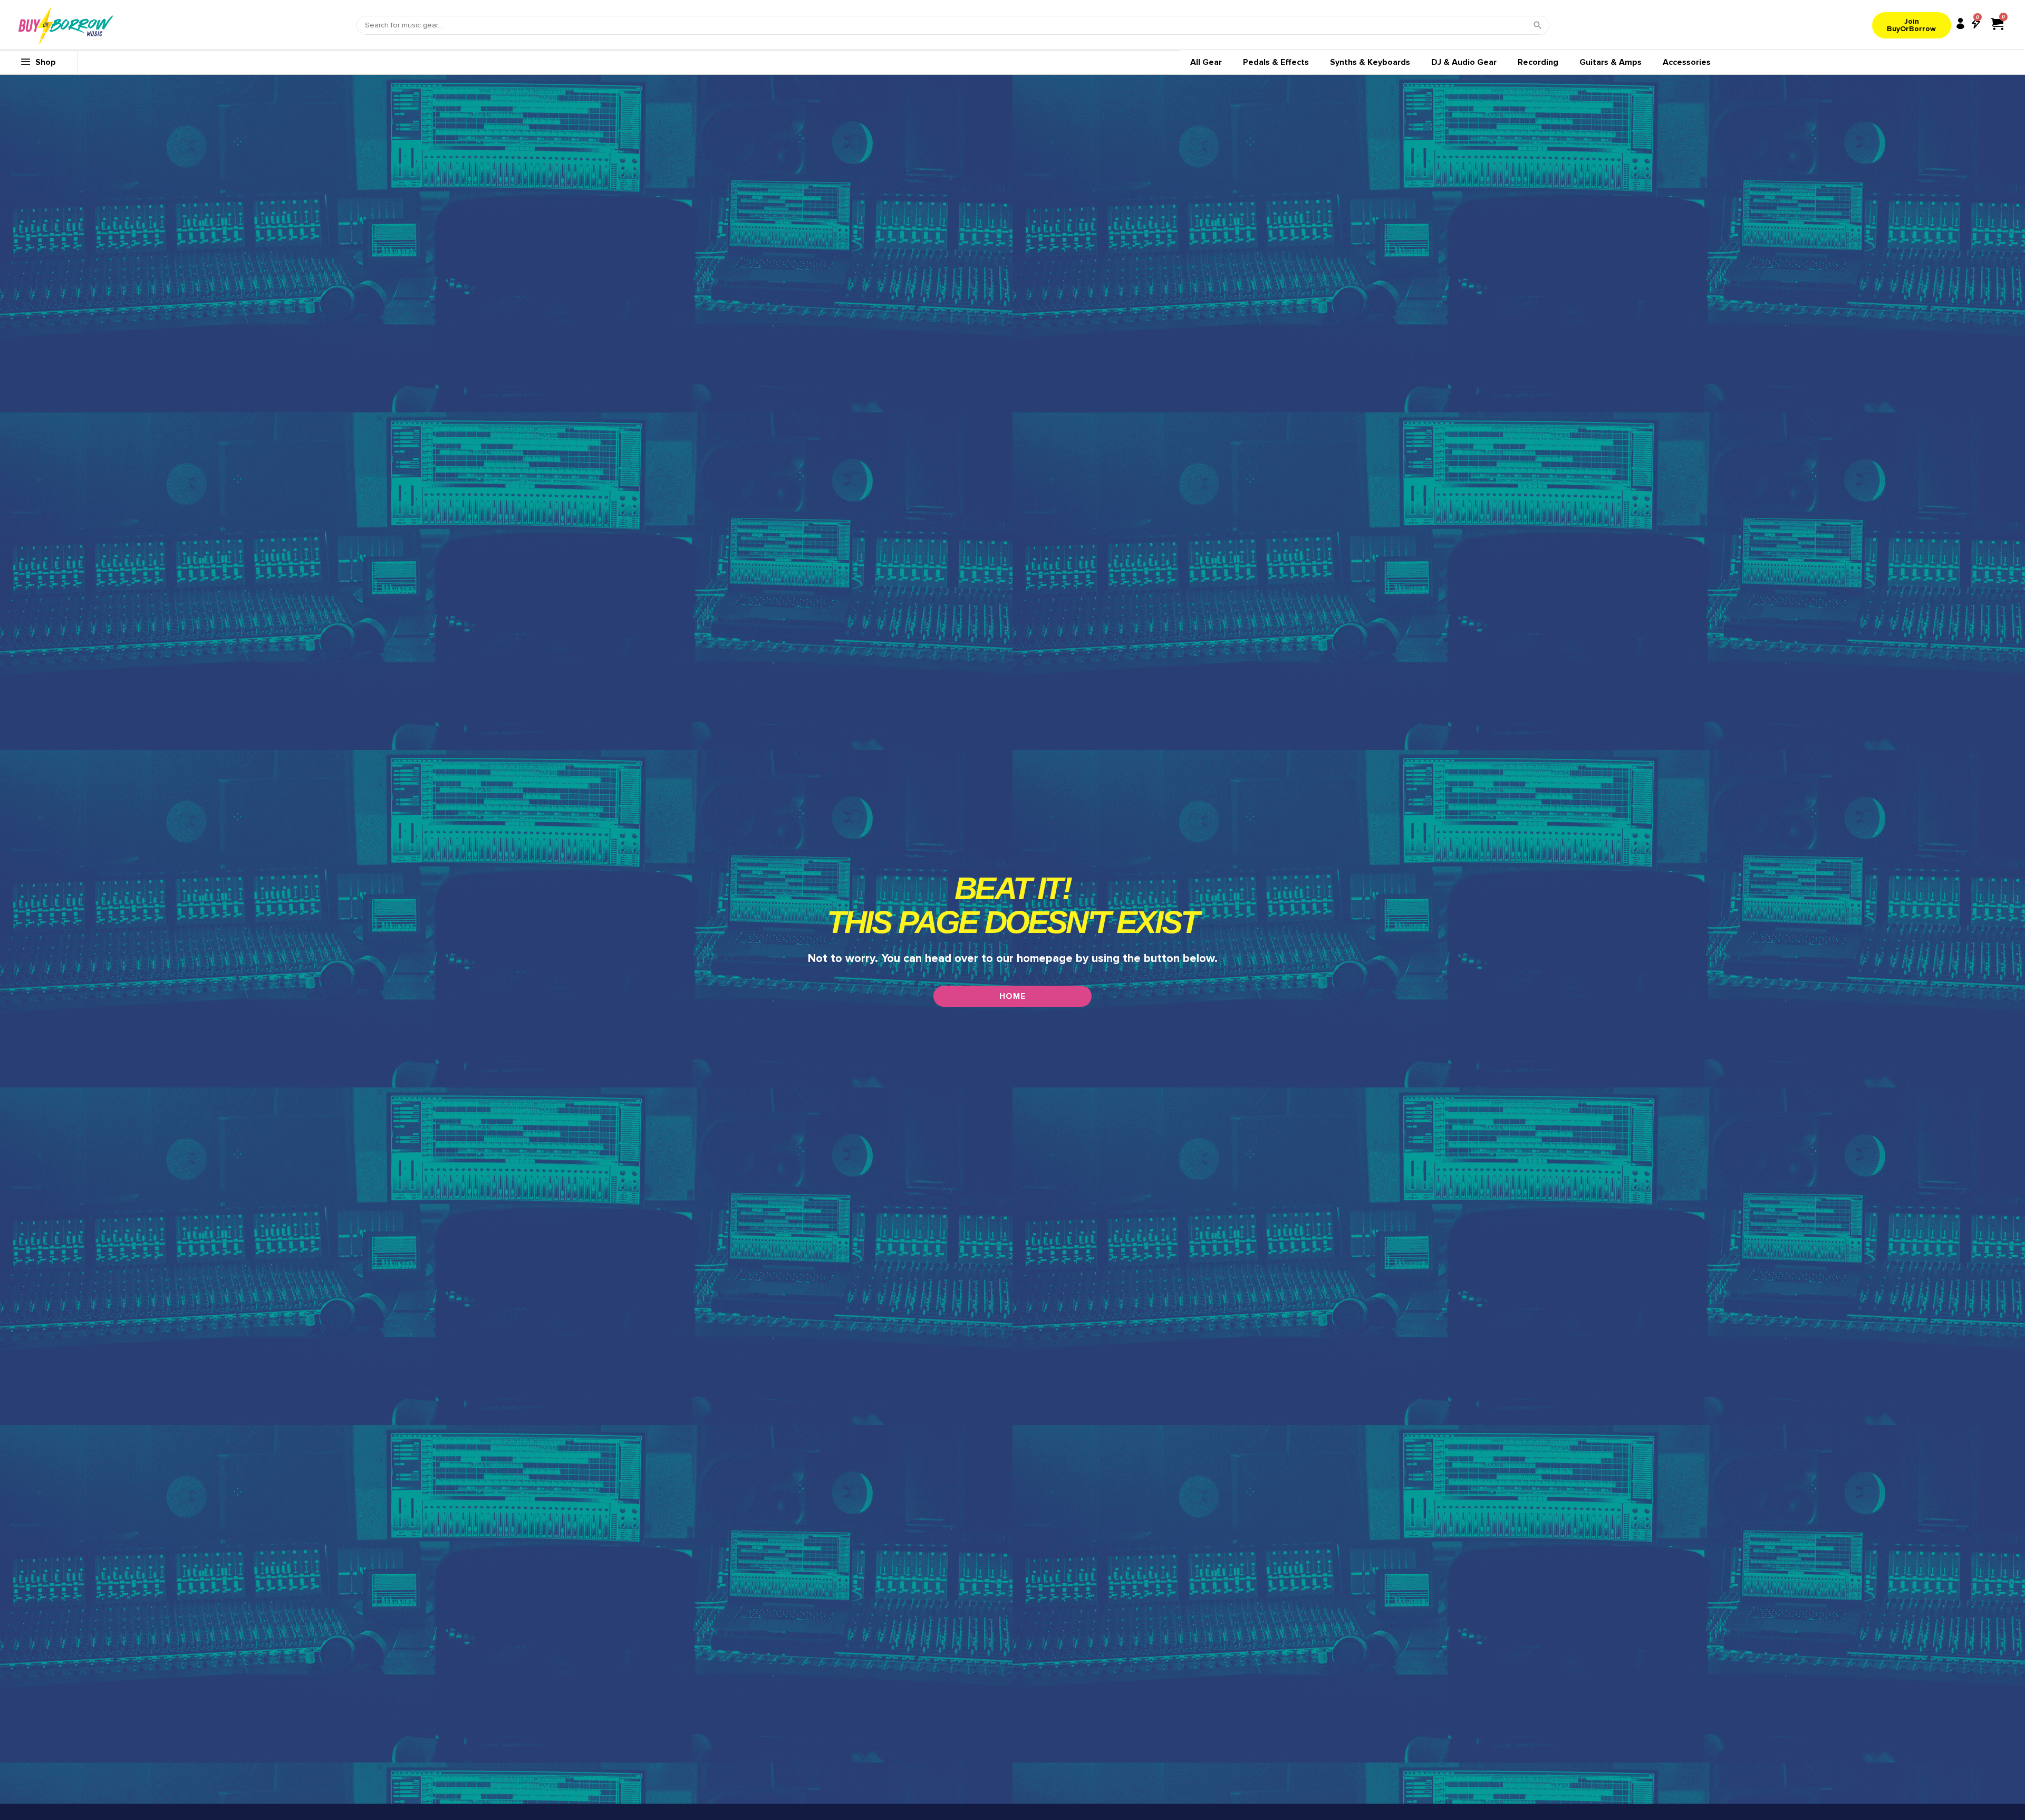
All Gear (1206, 62)
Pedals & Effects (1276, 62)
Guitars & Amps (1611, 62)
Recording (1538, 62)
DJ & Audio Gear (1464, 62)
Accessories (1687, 62)
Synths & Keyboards (1370, 62)
